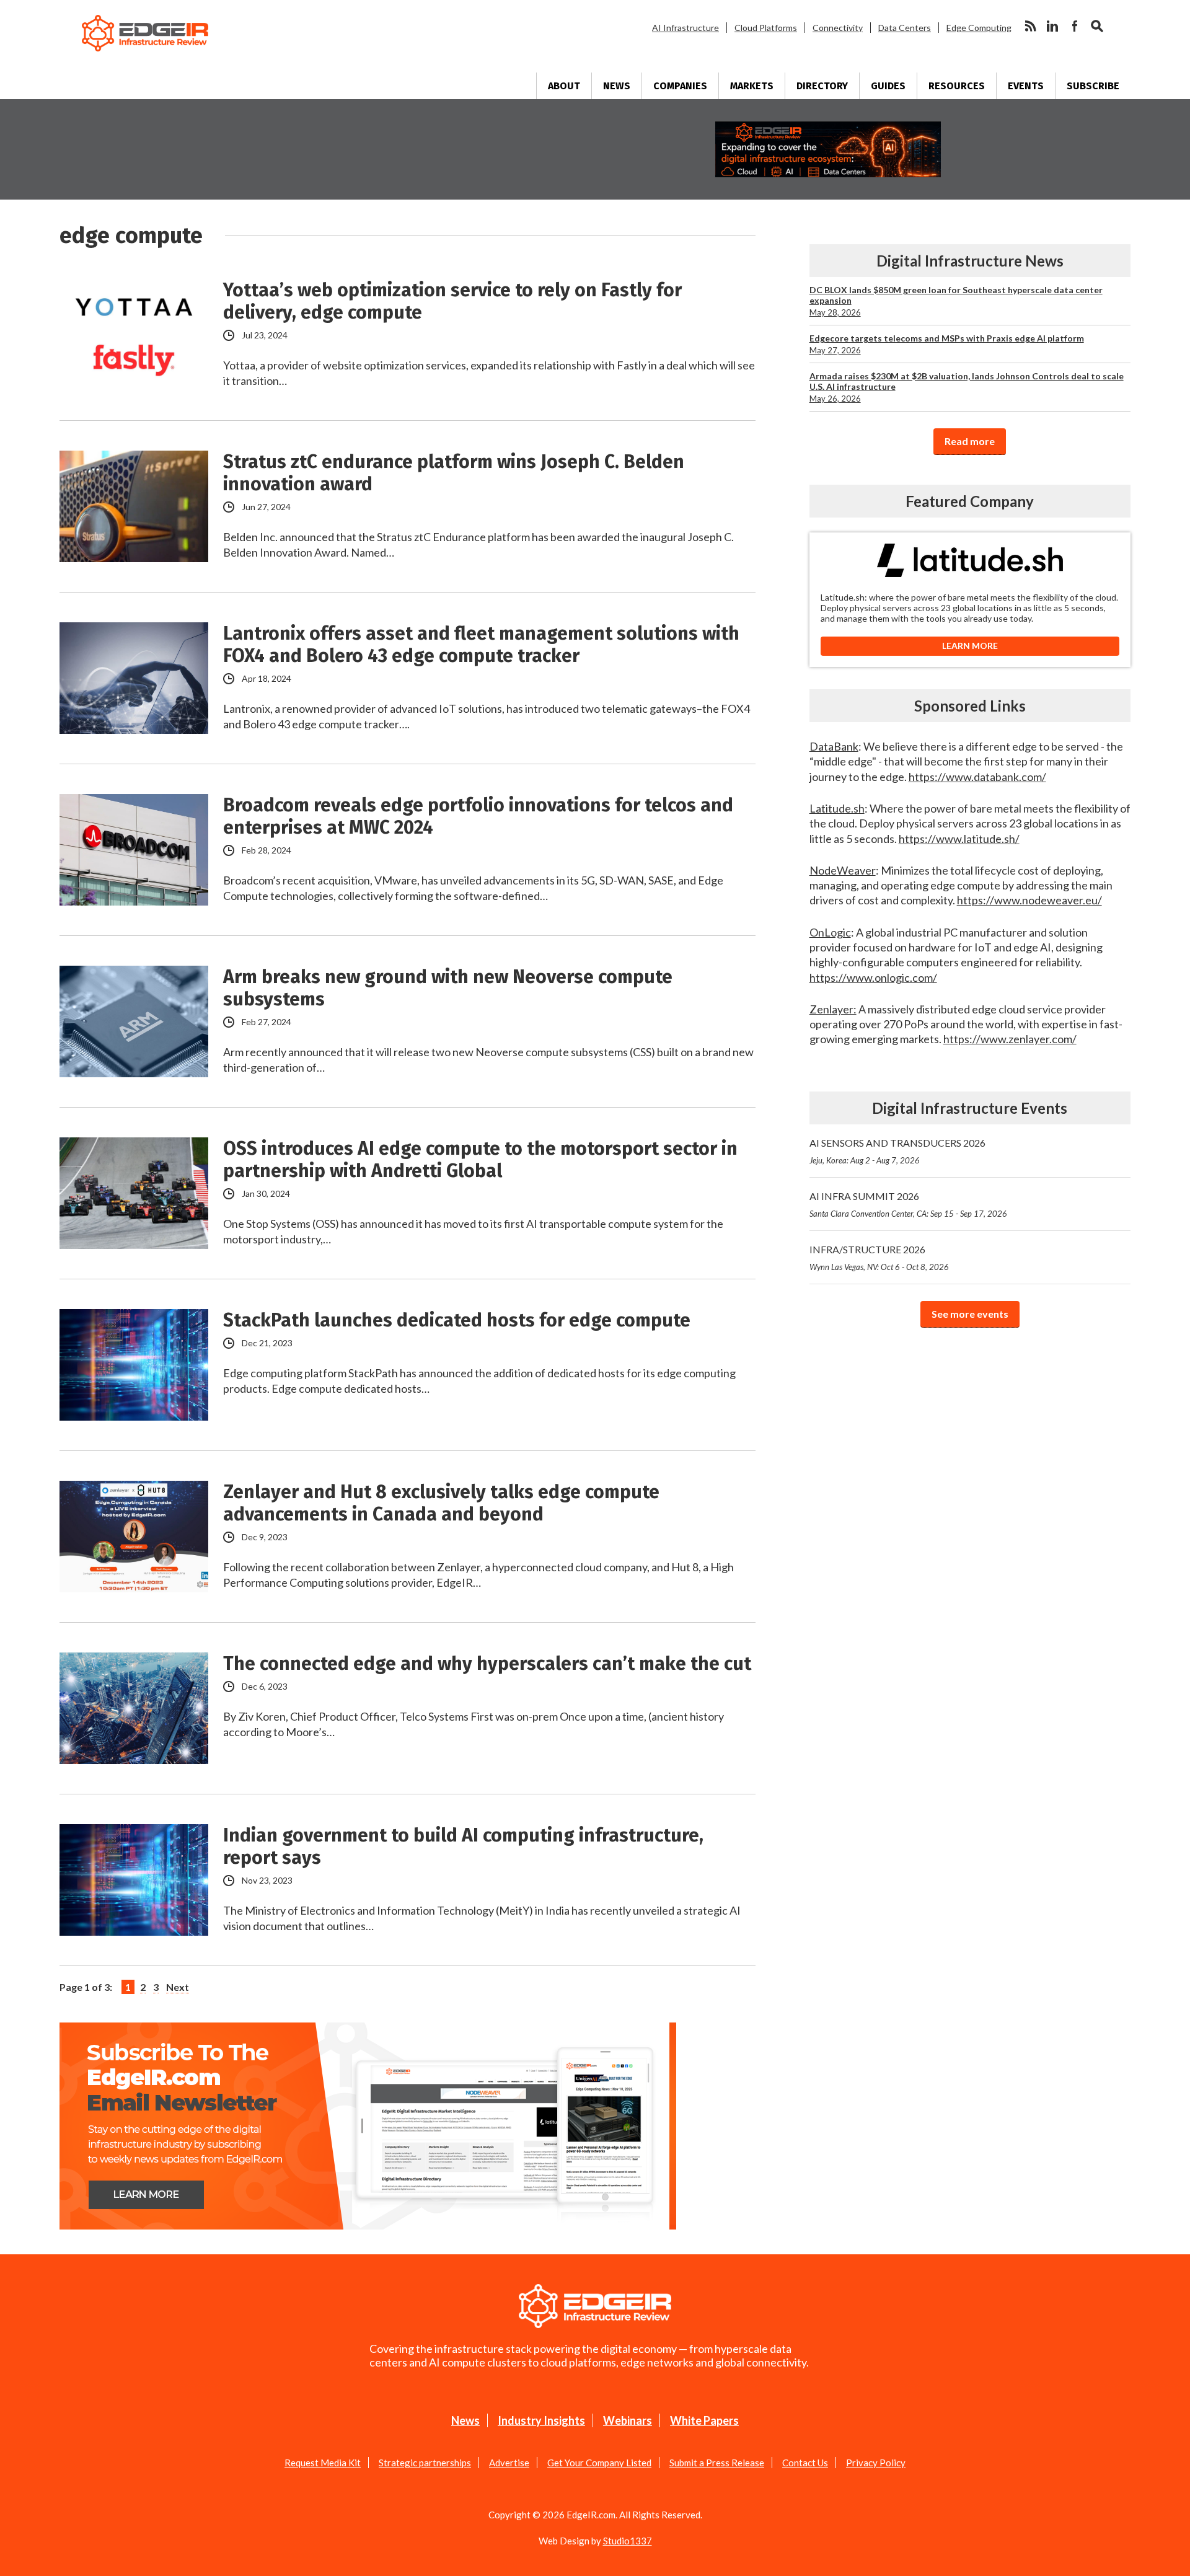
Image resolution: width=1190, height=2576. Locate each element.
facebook (1075, 26)
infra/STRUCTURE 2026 (879, 1258)
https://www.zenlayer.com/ (1010, 1039)
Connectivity (838, 28)
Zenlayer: (833, 1009)
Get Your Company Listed (599, 2463)
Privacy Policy (876, 2463)
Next (178, 1987)
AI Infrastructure (685, 28)
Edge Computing (979, 28)
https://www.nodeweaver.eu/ (1029, 900)
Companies (680, 86)
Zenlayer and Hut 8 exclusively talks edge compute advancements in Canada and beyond (441, 1503)
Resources (957, 86)
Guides (888, 86)
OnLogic (830, 932)
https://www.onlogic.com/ (873, 977)
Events (1026, 86)
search (1097, 26)
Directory (822, 86)
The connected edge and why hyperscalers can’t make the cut (487, 1664)
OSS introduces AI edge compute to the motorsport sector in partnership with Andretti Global (480, 1160)
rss (1030, 26)
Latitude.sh (837, 808)
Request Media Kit (323, 2463)
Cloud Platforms (766, 28)
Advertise (509, 2463)
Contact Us (805, 2463)
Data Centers (905, 28)
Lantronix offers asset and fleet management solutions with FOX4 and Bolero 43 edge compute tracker (481, 645)
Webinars (628, 2420)
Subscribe (1093, 86)
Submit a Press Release (717, 2463)
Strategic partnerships (425, 2463)
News (617, 86)
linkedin (1052, 26)
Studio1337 (628, 2541)
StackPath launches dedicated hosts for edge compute (457, 1320)
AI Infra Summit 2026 (908, 1204)
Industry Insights (541, 2420)
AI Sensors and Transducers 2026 (897, 1151)
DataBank (834, 746)
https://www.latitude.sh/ (959, 839)
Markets (752, 86)
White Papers (704, 2420)
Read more (970, 441)
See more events (970, 1314)
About (564, 86)
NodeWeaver (843, 870)
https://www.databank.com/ (977, 777)
